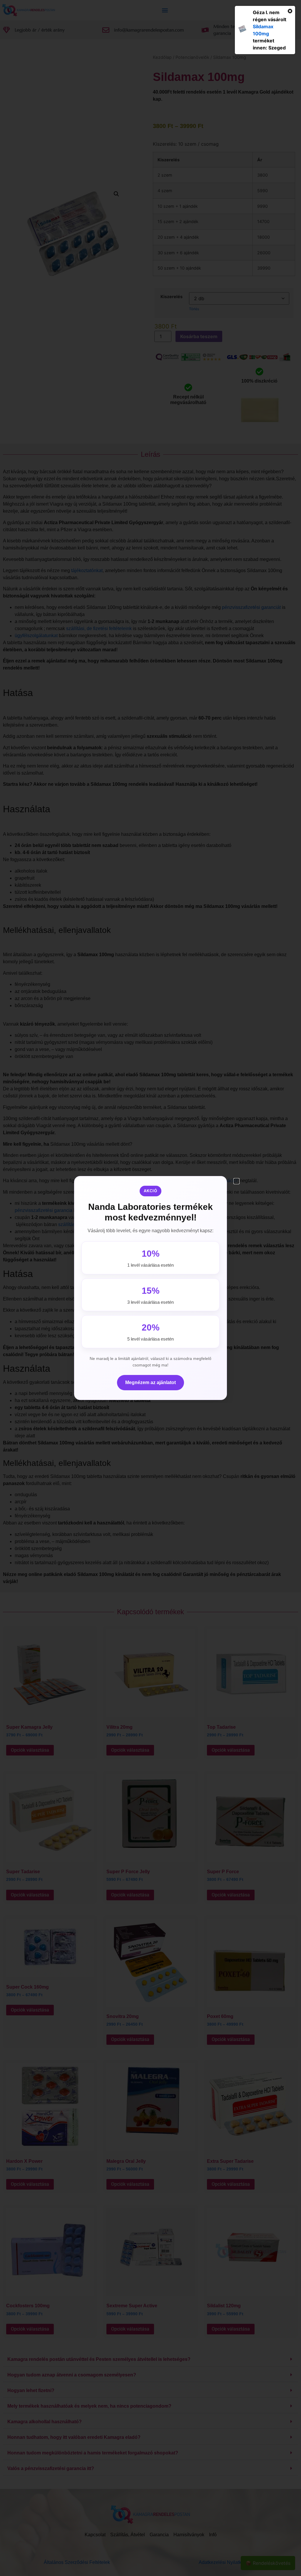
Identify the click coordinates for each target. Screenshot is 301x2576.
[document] (150, 1288)
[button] (236, 1181)
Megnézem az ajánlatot (150, 1382)
